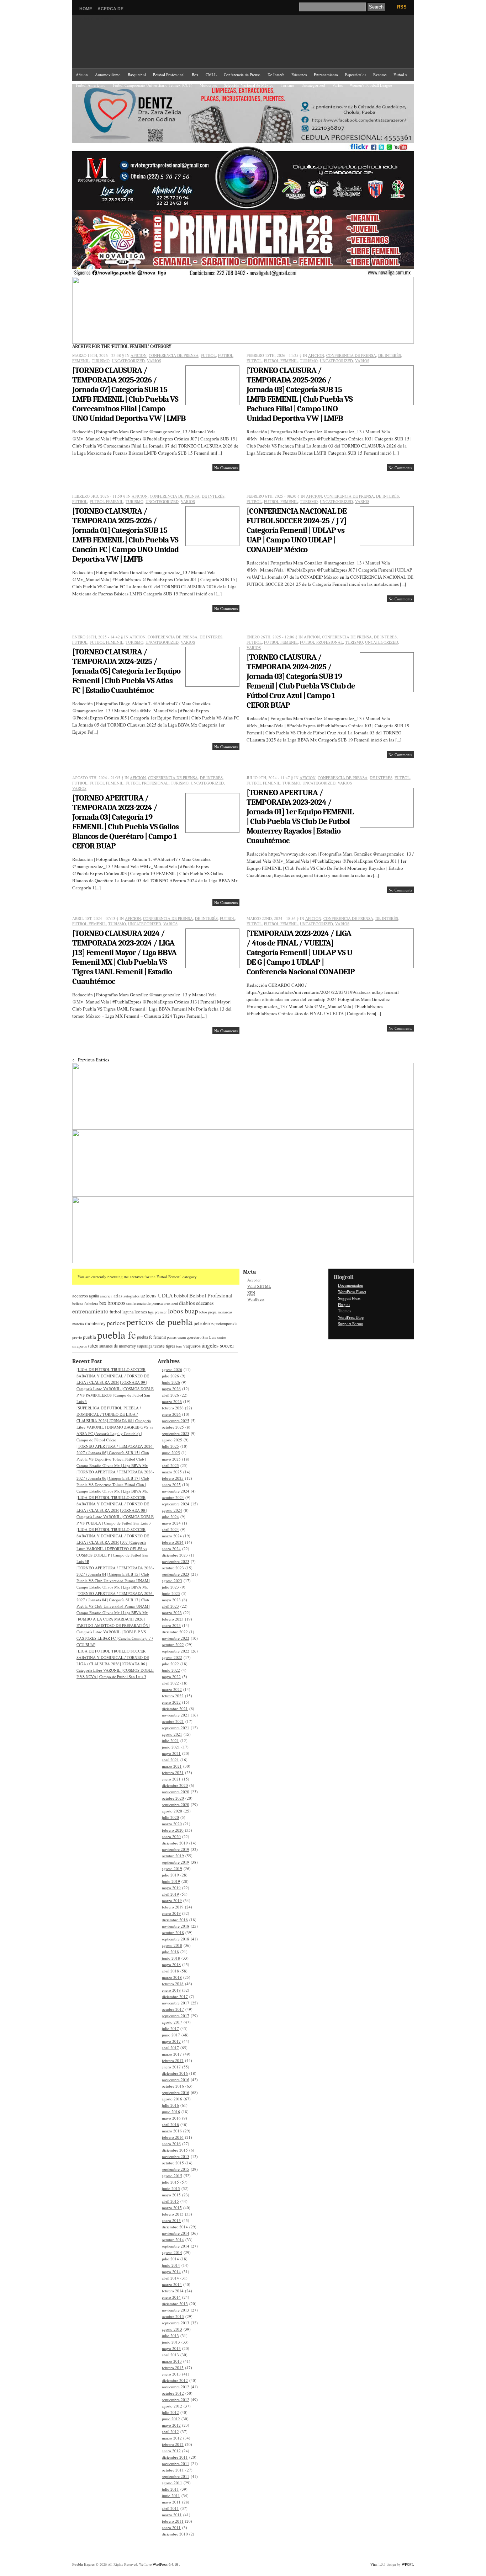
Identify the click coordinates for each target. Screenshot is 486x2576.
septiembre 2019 (176, 1862)
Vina (374, 2564)
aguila (94, 1296)
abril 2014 (170, 2278)
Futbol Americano (91, 85)
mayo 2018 (171, 1964)
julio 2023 (170, 1587)
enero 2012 (171, 2451)
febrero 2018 (173, 1984)
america (106, 1296)
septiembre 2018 (176, 1939)
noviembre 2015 (176, 2156)
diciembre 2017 (175, 1996)
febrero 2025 (173, 1478)
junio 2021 (171, 1747)
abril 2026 (170, 1395)
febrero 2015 (173, 2214)
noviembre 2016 (176, 2080)
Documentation (351, 1285)
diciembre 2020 (175, 1785)
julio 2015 (170, 2182)
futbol (115, 1312)
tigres (170, 1346)
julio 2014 (170, 2259)
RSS (402, 7)
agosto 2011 (172, 2483)
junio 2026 (171, 1382)
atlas (118, 1296)
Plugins (344, 1304)
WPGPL (408, 2564)
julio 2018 (170, 1952)
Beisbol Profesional (169, 74)
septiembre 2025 (176, 1433)
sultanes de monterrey (118, 1346)
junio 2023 (171, 1593)
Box (195, 74)
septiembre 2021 (176, 1728)
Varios (337, 85)
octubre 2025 (173, 1427)
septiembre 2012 (176, 2400)
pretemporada (226, 1323)
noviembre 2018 (176, 1926)
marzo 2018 (172, 1977)
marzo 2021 (172, 1766)
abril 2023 (170, 1606)
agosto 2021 (172, 1734)
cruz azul (171, 1303)
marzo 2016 (172, 2131)
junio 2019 (171, 1881)
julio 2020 (170, 1817)
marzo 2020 (172, 1824)
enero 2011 (171, 2527)
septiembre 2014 (176, 2246)
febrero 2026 (173, 1408)
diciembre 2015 (175, 2150)
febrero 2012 (173, 2444)
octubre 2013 (173, 2316)
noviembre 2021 (176, 1715)
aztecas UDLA (157, 1295)
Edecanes (299, 74)
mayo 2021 (171, 1753)
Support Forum (351, 1324)
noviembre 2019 (176, 1849)
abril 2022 (170, 1683)
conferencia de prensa (144, 1303)
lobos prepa (208, 1312)
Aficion (82, 74)
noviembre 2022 (176, 1638)
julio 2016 (170, 2105)
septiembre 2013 (176, 2323)
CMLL (211, 74)
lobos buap (183, 1311)
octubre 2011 (173, 2470)
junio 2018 (171, 1958)
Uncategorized (313, 85)
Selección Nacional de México (249, 85)
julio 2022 (170, 1664)
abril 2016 (170, 2124)
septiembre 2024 (176, 1504)
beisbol (181, 1295)
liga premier (157, 1312)
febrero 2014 (173, 2291)
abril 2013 (170, 2355)
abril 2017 (170, 2048)
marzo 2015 (172, 2208)
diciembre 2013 (175, 2304)
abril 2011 (170, 2508)
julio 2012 (170, 2412)
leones (141, 1312)
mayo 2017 (171, 2041)
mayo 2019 (171, 1888)
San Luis (209, 1337)
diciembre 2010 (175, 2534)
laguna (128, 1312)
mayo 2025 (171, 1459)
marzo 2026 (172, 1401)
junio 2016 (171, 2112)
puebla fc (117, 1335)
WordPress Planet (352, 1292)
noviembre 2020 (176, 1792)
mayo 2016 (171, 2118)
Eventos (380, 74)
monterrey (95, 1323)
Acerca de (110, 9)
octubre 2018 (173, 1932)
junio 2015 (171, 2188)
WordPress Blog (351, 1317)
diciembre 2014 (175, 2227)
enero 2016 (171, 2144)
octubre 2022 (173, 1645)
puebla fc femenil (151, 1337)
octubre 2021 (173, 1721)
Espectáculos (356, 74)
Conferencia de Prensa (242, 74)
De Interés (276, 74)
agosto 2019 (172, 1868)
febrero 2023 (173, 1619)
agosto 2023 (172, 1581)
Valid (259, 1286)
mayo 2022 (171, 1677)
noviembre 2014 (176, 2233)
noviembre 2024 (176, 1491)
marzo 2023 (172, 1613)
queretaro (194, 1337)
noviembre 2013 (176, 2310)
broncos (116, 1303)
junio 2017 (171, 2035)
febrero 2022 (173, 1696)
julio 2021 (170, 1740)
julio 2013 (170, 2336)
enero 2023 (171, 1625)
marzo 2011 (172, 2515)
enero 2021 (171, 1779)
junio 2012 (171, 2419)
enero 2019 (171, 1913)
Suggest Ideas (349, 1298)
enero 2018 (171, 1990)
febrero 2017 (173, 2060)
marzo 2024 (172, 1536)
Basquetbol (137, 74)
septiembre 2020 (176, 1804)
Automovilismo (108, 74)
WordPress (256, 1299)
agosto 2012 (172, 2406)
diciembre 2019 (175, 1843)
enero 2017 (171, 2067)
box (103, 1303)
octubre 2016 (173, 2086)
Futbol (400, 74)
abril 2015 (170, 2201)
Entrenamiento (326, 74)
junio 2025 (171, 1453)
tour (179, 1346)
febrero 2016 (173, 2137)
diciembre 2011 (175, 2457)
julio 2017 (170, 2028)
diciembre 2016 (175, 2073)
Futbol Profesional (321, 642)
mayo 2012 (171, 2425)
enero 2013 (171, 2374)
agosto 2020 (172, 1811)
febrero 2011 (173, 2521)
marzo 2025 (172, 1472)
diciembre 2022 (175, 1632)
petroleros (204, 1323)
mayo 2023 (171, 1600)
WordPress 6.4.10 (165, 2564)
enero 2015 (171, 2220)
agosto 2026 (172, 1369)
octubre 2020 (173, 1798)
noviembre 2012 (176, 2387)
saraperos (80, 1346)
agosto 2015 (172, 2176)
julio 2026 (170, 1376)
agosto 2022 (172, 1657)
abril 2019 (170, 1894)
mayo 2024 (171, 1523)
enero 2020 (171, 1836)
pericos (116, 1323)
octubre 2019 (173, 1856)
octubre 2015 (173, 2163)
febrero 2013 (173, 2368)
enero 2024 (171, 1549)
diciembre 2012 (175, 2380)
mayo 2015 (171, 2195)
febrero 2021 (173, 1772)
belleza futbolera (85, 1303)
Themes (344, 1311)
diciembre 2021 (175, 1709)
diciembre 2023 (175, 1555)
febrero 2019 (173, 1907)
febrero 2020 (173, 1830)
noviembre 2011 (176, 2463)
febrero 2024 (173, 1542)
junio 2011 (171, 2495)
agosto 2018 (172, 1945)
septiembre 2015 (176, 2169)
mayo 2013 (171, 2348)
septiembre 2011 (176, 2476)
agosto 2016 (172, 2099)
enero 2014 (171, 2297)
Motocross (208, 85)
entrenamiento (90, 1311)
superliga (145, 1346)
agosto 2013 (172, 2329)
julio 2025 (170, 1446)
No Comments (226, 468)
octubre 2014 (173, 2240)
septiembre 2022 (176, 1651)
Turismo (287, 85)
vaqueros (192, 1346)
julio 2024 (170, 1517)
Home (86, 9)
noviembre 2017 (176, 2003)
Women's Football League (371, 85)
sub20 (93, 1346)
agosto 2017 (172, 2022)
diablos (187, 1303)
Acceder (254, 1280)
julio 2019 (170, 1875)
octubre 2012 (173, 2393)
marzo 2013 (172, 2361)
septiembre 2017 (176, 2016)
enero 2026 (171, 1414)
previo (77, 1337)
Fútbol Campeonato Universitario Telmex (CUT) (153, 85)
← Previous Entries (91, 1060)
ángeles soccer (218, 1345)
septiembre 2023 (176, 1574)
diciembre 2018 (175, 1920)
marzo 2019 (172, 1900)
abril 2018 (170, 1971)
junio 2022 (171, 1670)
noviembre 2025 (176, 1421)
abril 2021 (170, 1760)
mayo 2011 (171, 2502)
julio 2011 (170, 2489)
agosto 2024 (172, 1510)
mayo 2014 (171, 2272)
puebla (89, 1337)
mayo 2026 (171, 1389)
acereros (80, 1296)
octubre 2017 (173, 2009)
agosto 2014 (172, 2252)
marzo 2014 (172, 2284)
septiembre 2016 (176, 2092)
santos (222, 1337)
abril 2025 (170, 1465)
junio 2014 (171, 2265)
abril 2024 (170, 1529)
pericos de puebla (159, 1321)
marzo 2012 (172, 2438)
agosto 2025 (172, 1440)
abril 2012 (170, 2432)
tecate (159, 1346)
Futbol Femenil (281, 361)
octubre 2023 (173, 1568)
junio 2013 (171, 2342)
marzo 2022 (172, 1689)
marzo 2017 (172, 2054)
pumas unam (176, 1337)
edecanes (205, 1303)
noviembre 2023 (176, 1561)
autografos (131, 1296)
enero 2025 (171, 1485)
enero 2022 (171, 1702)
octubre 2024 (173, 1497)
